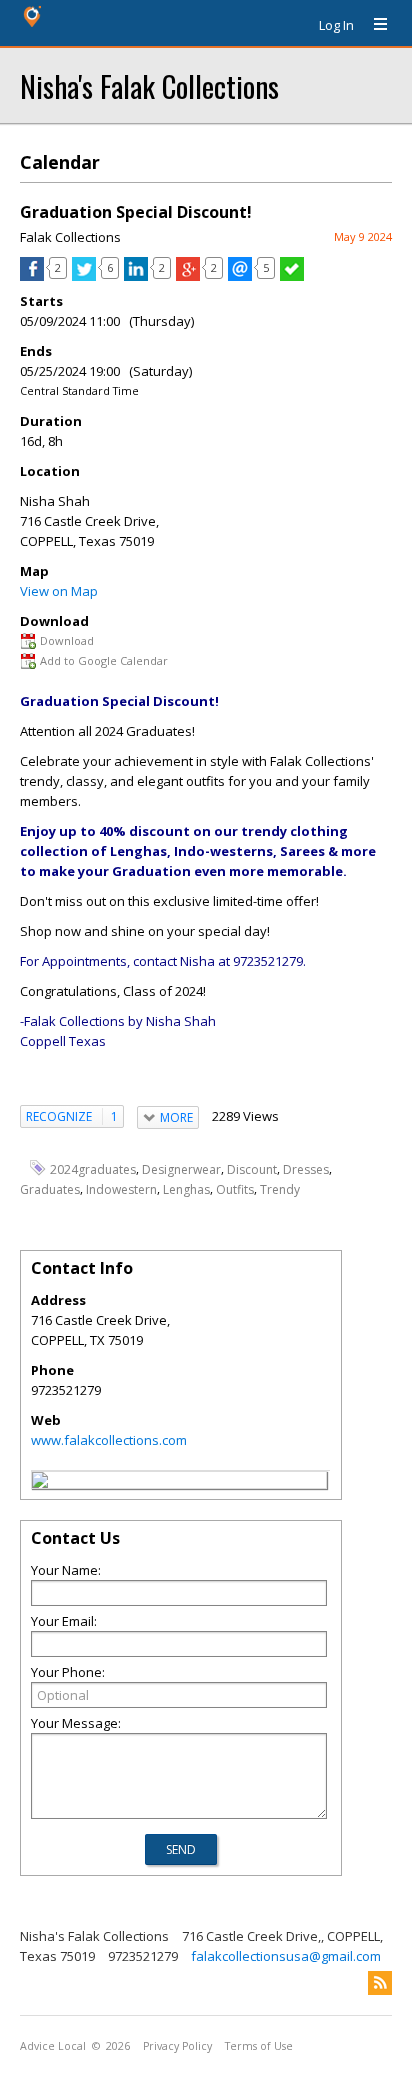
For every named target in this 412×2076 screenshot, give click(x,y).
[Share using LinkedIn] (136, 276)
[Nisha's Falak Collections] (40, 1483)
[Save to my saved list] (292, 276)
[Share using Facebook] (32, 276)
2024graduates (93, 1168)
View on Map (59, 591)
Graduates (50, 1189)
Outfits (235, 1189)
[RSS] (380, 1983)
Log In (336, 25)
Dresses (306, 1168)
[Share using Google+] (188, 276)
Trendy (280, 1189)
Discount (252, 1168)
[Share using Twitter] (84, 276)
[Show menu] (373, 25)
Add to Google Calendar (104, 660)
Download (67, 640)
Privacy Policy (177, 2046)
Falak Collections (70, 237)
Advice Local (53, 2046)
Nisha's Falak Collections (149, 85)
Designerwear (181, 1168)
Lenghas (186, 1189)
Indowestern (121, 1189)
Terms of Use (259, 2046)
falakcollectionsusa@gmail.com (286, 1956)
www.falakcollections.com (109, 1440)
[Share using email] (240, 276)
